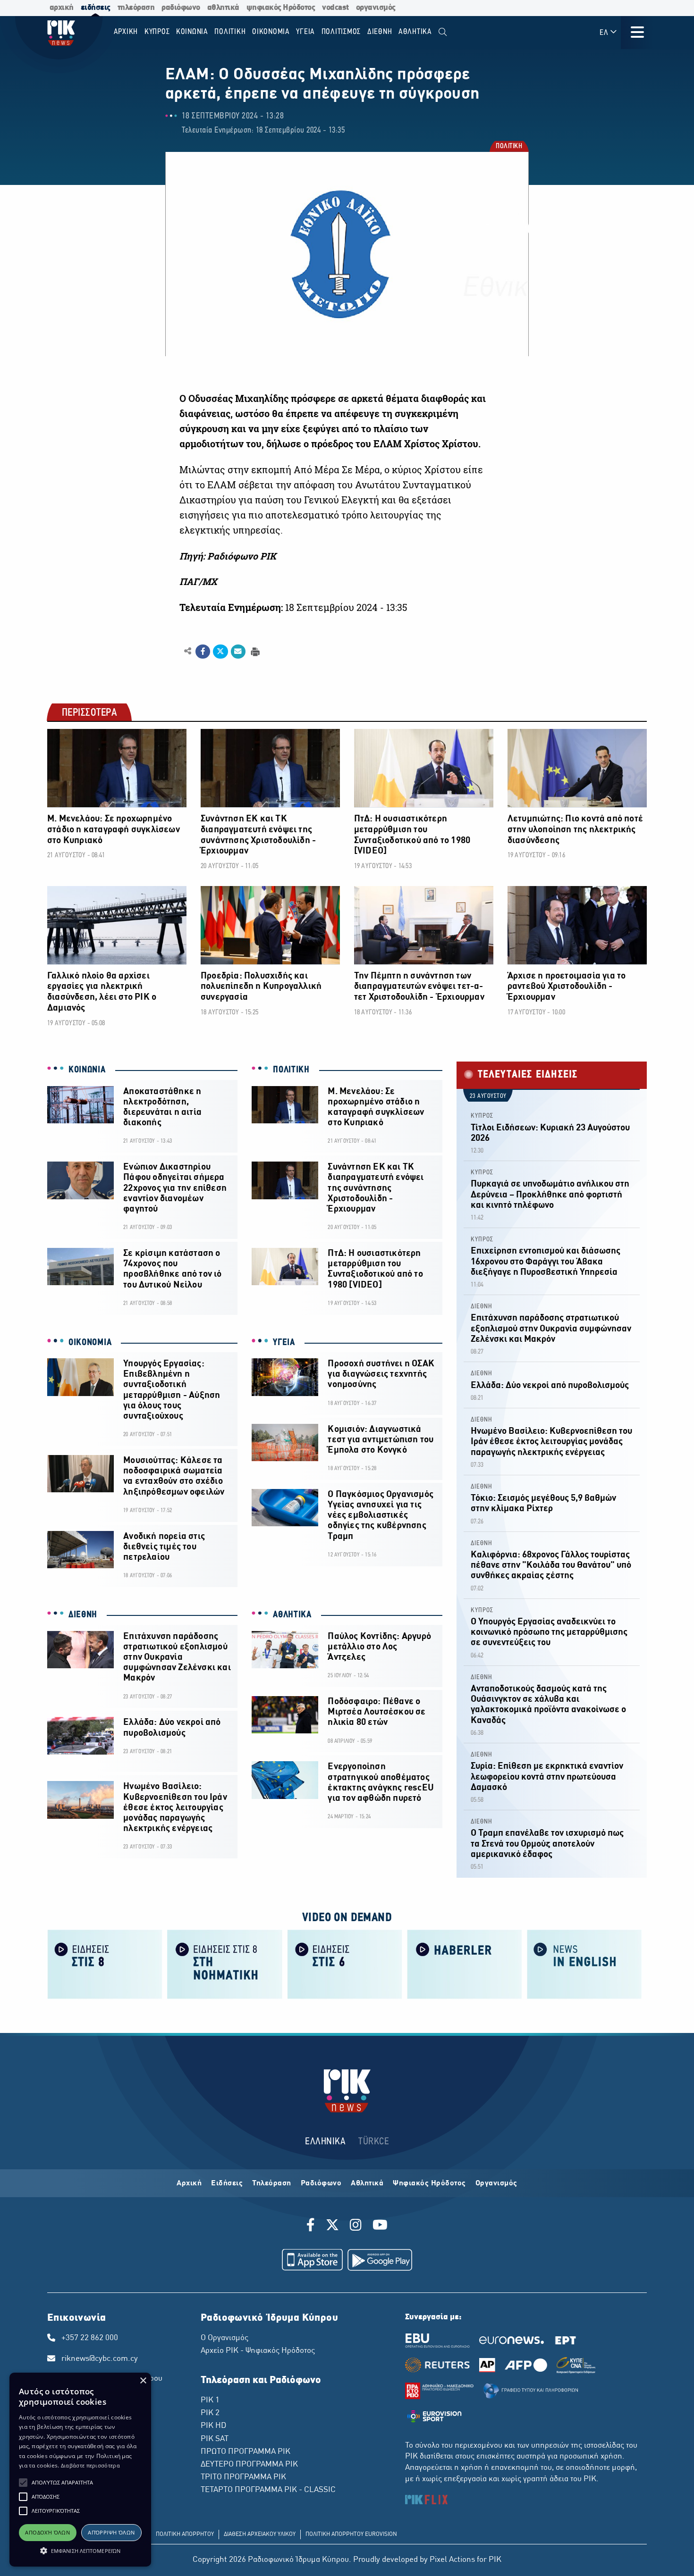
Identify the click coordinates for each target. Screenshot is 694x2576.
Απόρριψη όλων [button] (111, 2532)
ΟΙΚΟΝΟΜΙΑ (90, 1343)
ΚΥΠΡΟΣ (482, 1116)
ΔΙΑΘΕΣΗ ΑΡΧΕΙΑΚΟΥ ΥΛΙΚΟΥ (260, 2534)
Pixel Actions (452, 2560)
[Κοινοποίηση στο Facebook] (203, 652)
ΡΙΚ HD (213, 2426)
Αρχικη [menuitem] (126, 32)
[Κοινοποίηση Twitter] (220, 652)
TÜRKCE (374, 2142)
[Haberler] (465, 1963)
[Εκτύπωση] (254, 651)
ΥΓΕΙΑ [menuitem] (305, 32)
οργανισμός (376, 8)
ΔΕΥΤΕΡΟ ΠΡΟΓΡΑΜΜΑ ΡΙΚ (249, 2465)
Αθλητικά (367, 2183)
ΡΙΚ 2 (210, 2413)
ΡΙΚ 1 (210, 2400)
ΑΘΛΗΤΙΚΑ (292, 1615)
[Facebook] (312, 2226)
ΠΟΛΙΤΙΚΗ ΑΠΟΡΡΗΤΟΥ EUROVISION (351, 2534)
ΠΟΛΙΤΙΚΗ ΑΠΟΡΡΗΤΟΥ (185, 2534)
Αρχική (189, 2183)
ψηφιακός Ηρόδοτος (281, 8)
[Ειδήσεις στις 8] (105, 1963)
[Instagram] (356, 2226)
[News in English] (584, 1963)
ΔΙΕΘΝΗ (83, 1615)
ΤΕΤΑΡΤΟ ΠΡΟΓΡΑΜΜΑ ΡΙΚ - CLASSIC (268, 2490)
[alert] (80, 2470)
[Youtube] (380, 2226)
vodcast (335, 8)
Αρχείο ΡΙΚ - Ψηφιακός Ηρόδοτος (258, 2351)
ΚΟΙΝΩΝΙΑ (87, 1070)
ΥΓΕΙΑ (284, 1343)
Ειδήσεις (227, 2183)
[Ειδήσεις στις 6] (345, 1963)
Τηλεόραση (272, 2183)
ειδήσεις (96, 8)
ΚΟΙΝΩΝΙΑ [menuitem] (192, 32)
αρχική (62, 8)
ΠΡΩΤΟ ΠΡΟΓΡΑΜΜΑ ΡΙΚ (245, 2452)
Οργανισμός (496, 2183)
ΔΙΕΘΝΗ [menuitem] (380, 32)
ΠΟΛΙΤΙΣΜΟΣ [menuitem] (341, 32)
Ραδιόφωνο (321, 2183)
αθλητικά (223, 8)
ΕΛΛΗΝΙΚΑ (325, 2142)
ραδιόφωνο (181, 8)
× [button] (143, 2381)
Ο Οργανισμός (224, 2338)
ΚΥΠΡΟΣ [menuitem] (157, 32)
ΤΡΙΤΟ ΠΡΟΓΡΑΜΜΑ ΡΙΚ (243, 2477)
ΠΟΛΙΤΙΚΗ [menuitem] (230, 32)
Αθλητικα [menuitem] (415, 32)
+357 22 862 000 (90, 2338)
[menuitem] (443, 32)
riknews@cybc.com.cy (100, 2359)
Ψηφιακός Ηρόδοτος (429, 2183)
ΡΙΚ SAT (215, 2439)
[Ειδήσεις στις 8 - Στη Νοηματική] (225, 1963)
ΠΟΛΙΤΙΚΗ (508, 147)
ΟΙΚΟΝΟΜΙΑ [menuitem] (271, 32)
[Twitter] (332, 2226)
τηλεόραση (136, 8)
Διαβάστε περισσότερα (90, 2465)
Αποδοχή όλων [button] (47, 2532)
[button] (23, 2483)
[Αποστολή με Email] (238, 652)
